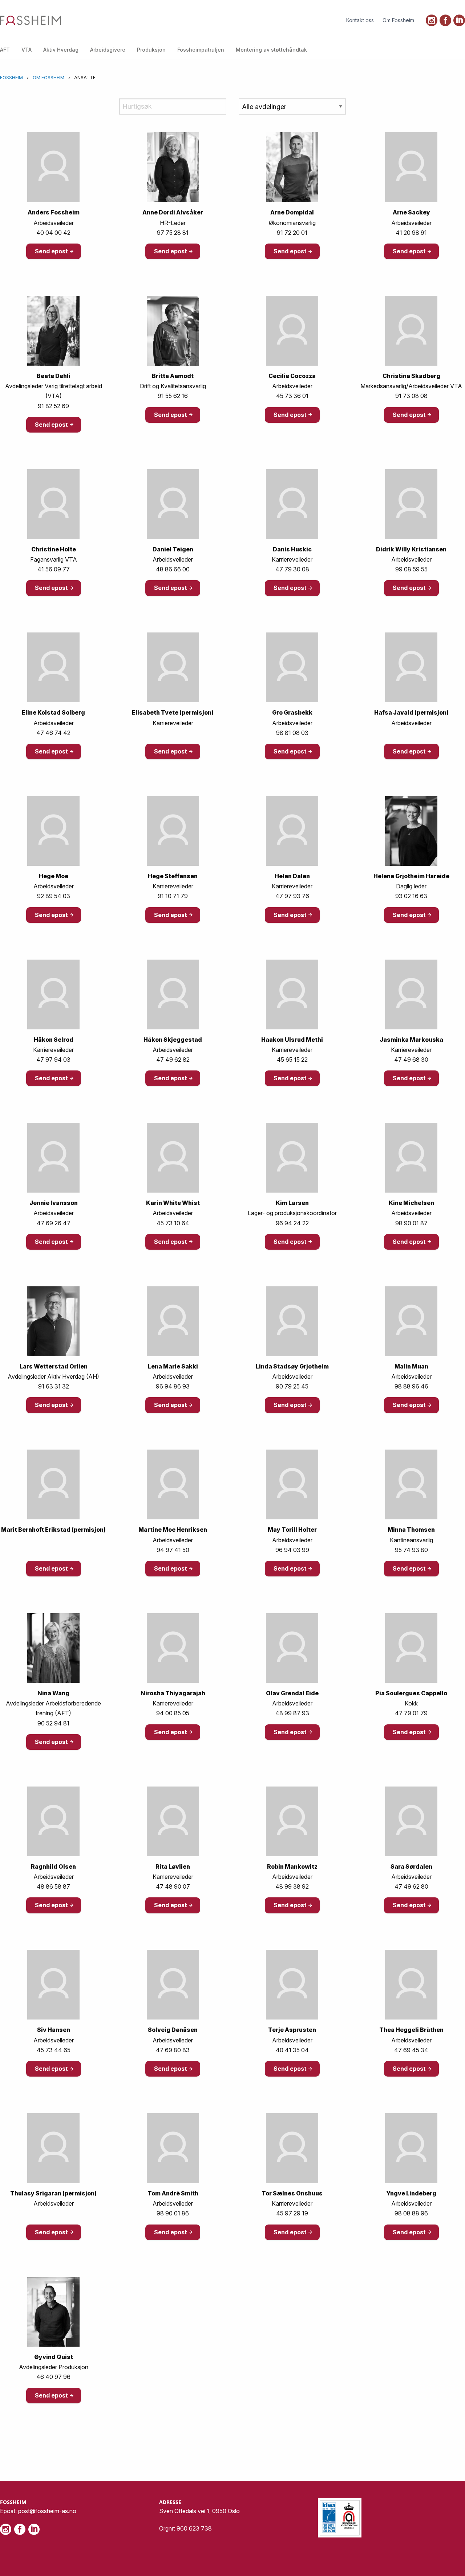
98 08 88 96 (411, 2213)
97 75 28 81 (173, 233)
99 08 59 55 (411, 569)
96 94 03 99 (292, 1550)
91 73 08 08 (411, 396)
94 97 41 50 (173, 1550)
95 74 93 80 (411, 1550)
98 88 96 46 (411, 1386)
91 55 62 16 (173, 396)
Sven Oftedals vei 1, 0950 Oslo (199, 2511)
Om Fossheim (48, 78)
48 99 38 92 (292, 1886)
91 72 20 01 (292, 233)
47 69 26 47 (54, 1223)
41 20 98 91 (411, 233)
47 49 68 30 (411, 1060)
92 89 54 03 (54, 896)
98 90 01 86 (173, 2213)
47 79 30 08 (292, 569)
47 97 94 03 (53, 1060)
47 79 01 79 (411, 1713)
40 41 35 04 (292, 2050)
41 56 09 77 (54, 569)
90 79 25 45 (292, 1386)
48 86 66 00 (173, 569)
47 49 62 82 (173, 1060)
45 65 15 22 (292, 1060)
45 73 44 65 (54, 2050)
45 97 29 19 (292, 2213)
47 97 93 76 (292, 896)
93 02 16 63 (411, 896)
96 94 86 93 (173, 1386)
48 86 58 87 (53, 1886)
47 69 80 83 (173, 2050)
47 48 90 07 (173, 1886)
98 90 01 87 (411, 1223)
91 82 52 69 (53, 406)
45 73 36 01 (292, 396)
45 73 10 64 (173, 1223)
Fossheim (11, 78)
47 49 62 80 (411, 1886)
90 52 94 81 (53, 1723)
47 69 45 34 (411, 2050)
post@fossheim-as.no (47, 2511)
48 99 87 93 (292, 1713)
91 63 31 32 (54, 1386)
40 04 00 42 (53, 233)
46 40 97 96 (53, 2377)
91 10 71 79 (173, 896)
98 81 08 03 (292, 733)
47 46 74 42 (53, 733)
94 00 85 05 (173, 1713)
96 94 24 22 (292, 1223)
